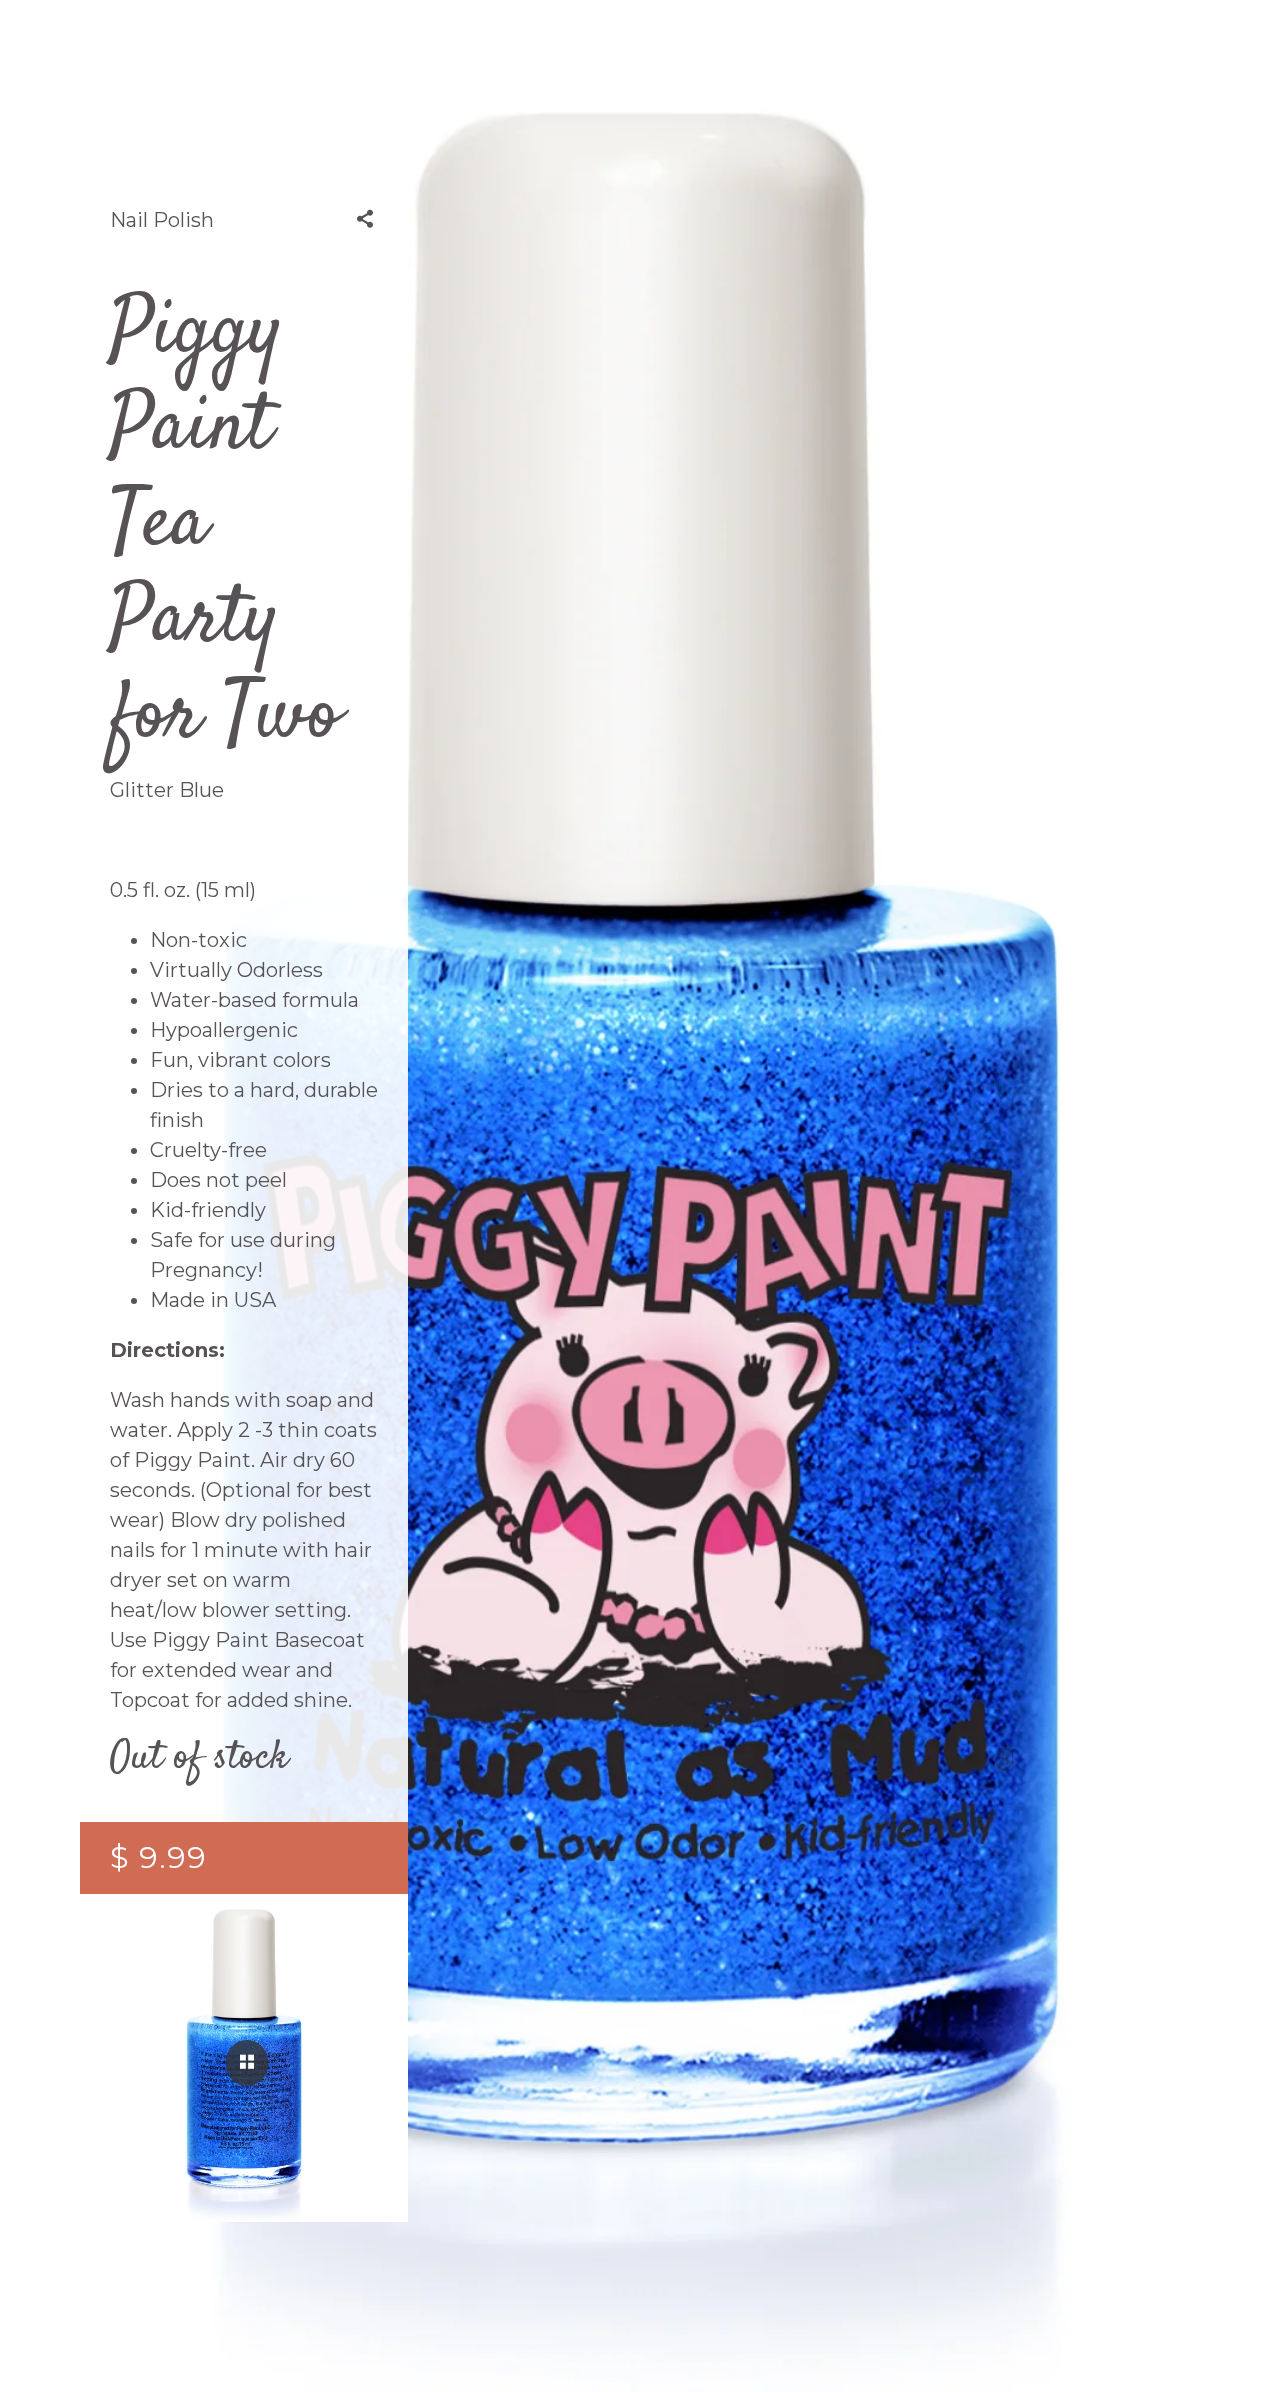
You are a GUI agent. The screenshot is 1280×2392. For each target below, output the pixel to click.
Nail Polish (162, 220)
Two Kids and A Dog (640, 60)
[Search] (960, 60)
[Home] (320, 60)
